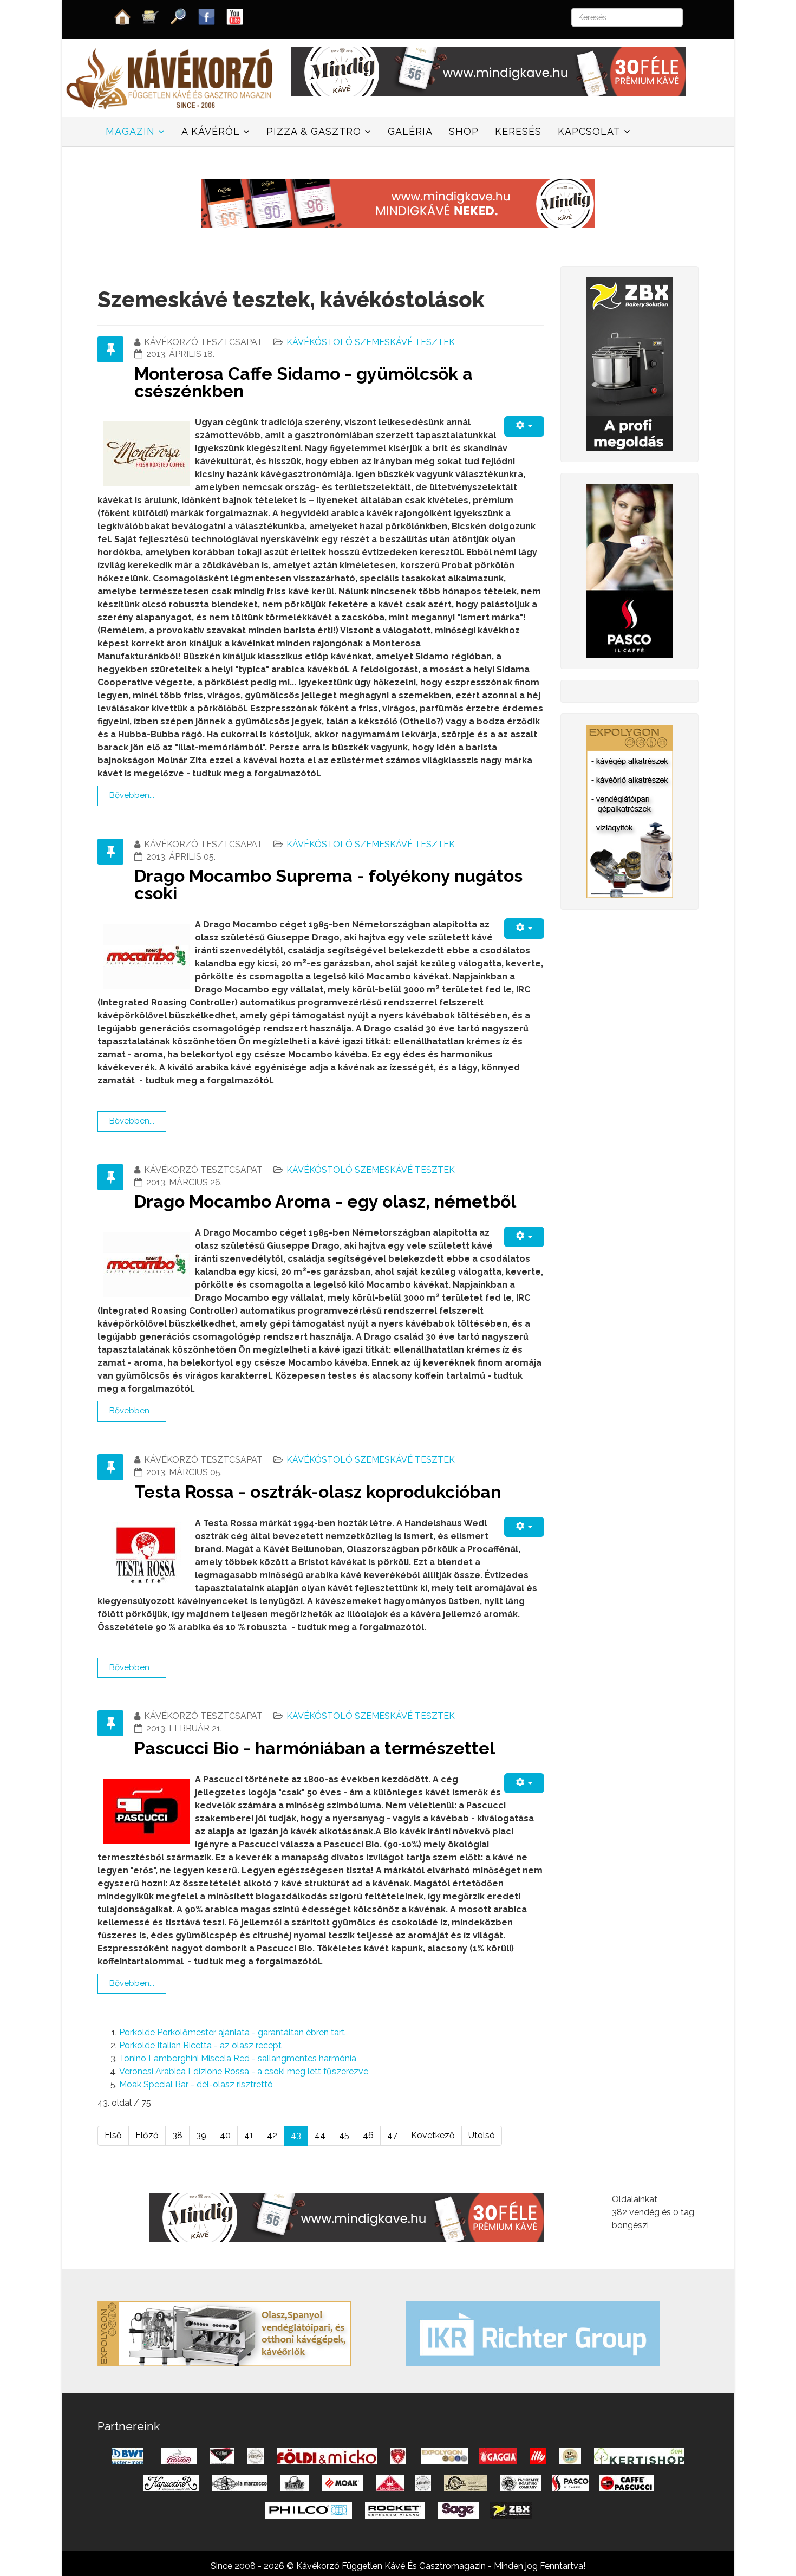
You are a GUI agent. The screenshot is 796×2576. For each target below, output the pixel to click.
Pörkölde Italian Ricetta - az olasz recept (200, 2045)
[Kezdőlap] (122, 16)
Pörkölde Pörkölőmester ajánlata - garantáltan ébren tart (232, 2032)
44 (320, 2135)
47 (392, 2135)
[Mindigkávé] (347, 2217)
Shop (464, 131)
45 (344, 2135)
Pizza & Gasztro (314, 131)
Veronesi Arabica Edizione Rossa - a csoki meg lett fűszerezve (244, 2071)
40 (225, 2135)
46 (368, 2135)
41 (249, 2135)
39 (201, 2135)
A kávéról (211, 131)
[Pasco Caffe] (630, 570)
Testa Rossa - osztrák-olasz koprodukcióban (318, 1492)
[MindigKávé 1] (398, 203)
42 (272, 2135)
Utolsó (482, 2135)
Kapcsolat (589, 131)
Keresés (518, 131)
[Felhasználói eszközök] (524, 426)
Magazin (130, 131)
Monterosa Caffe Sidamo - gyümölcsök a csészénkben (304, 382)
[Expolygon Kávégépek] (224, 2333)
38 (177, 2135)
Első (113, 2135)
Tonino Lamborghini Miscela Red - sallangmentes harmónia (238, 2058)
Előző (147, 2135)
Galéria (410, 131)
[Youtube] (235, 16)
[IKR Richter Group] (533, 2333)
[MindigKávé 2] (488, 71)
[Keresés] (179, 16)
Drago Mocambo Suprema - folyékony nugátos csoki (328, 884)
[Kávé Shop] (151, 16)
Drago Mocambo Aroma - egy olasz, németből (325, 1201)
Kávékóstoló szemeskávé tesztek (371, 342)
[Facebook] (207, 16)
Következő (433, 2135)
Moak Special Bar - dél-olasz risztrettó (196, 2084)
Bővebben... (132, 795)
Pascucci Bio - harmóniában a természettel (315, 1748)
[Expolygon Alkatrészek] (630, 811)
